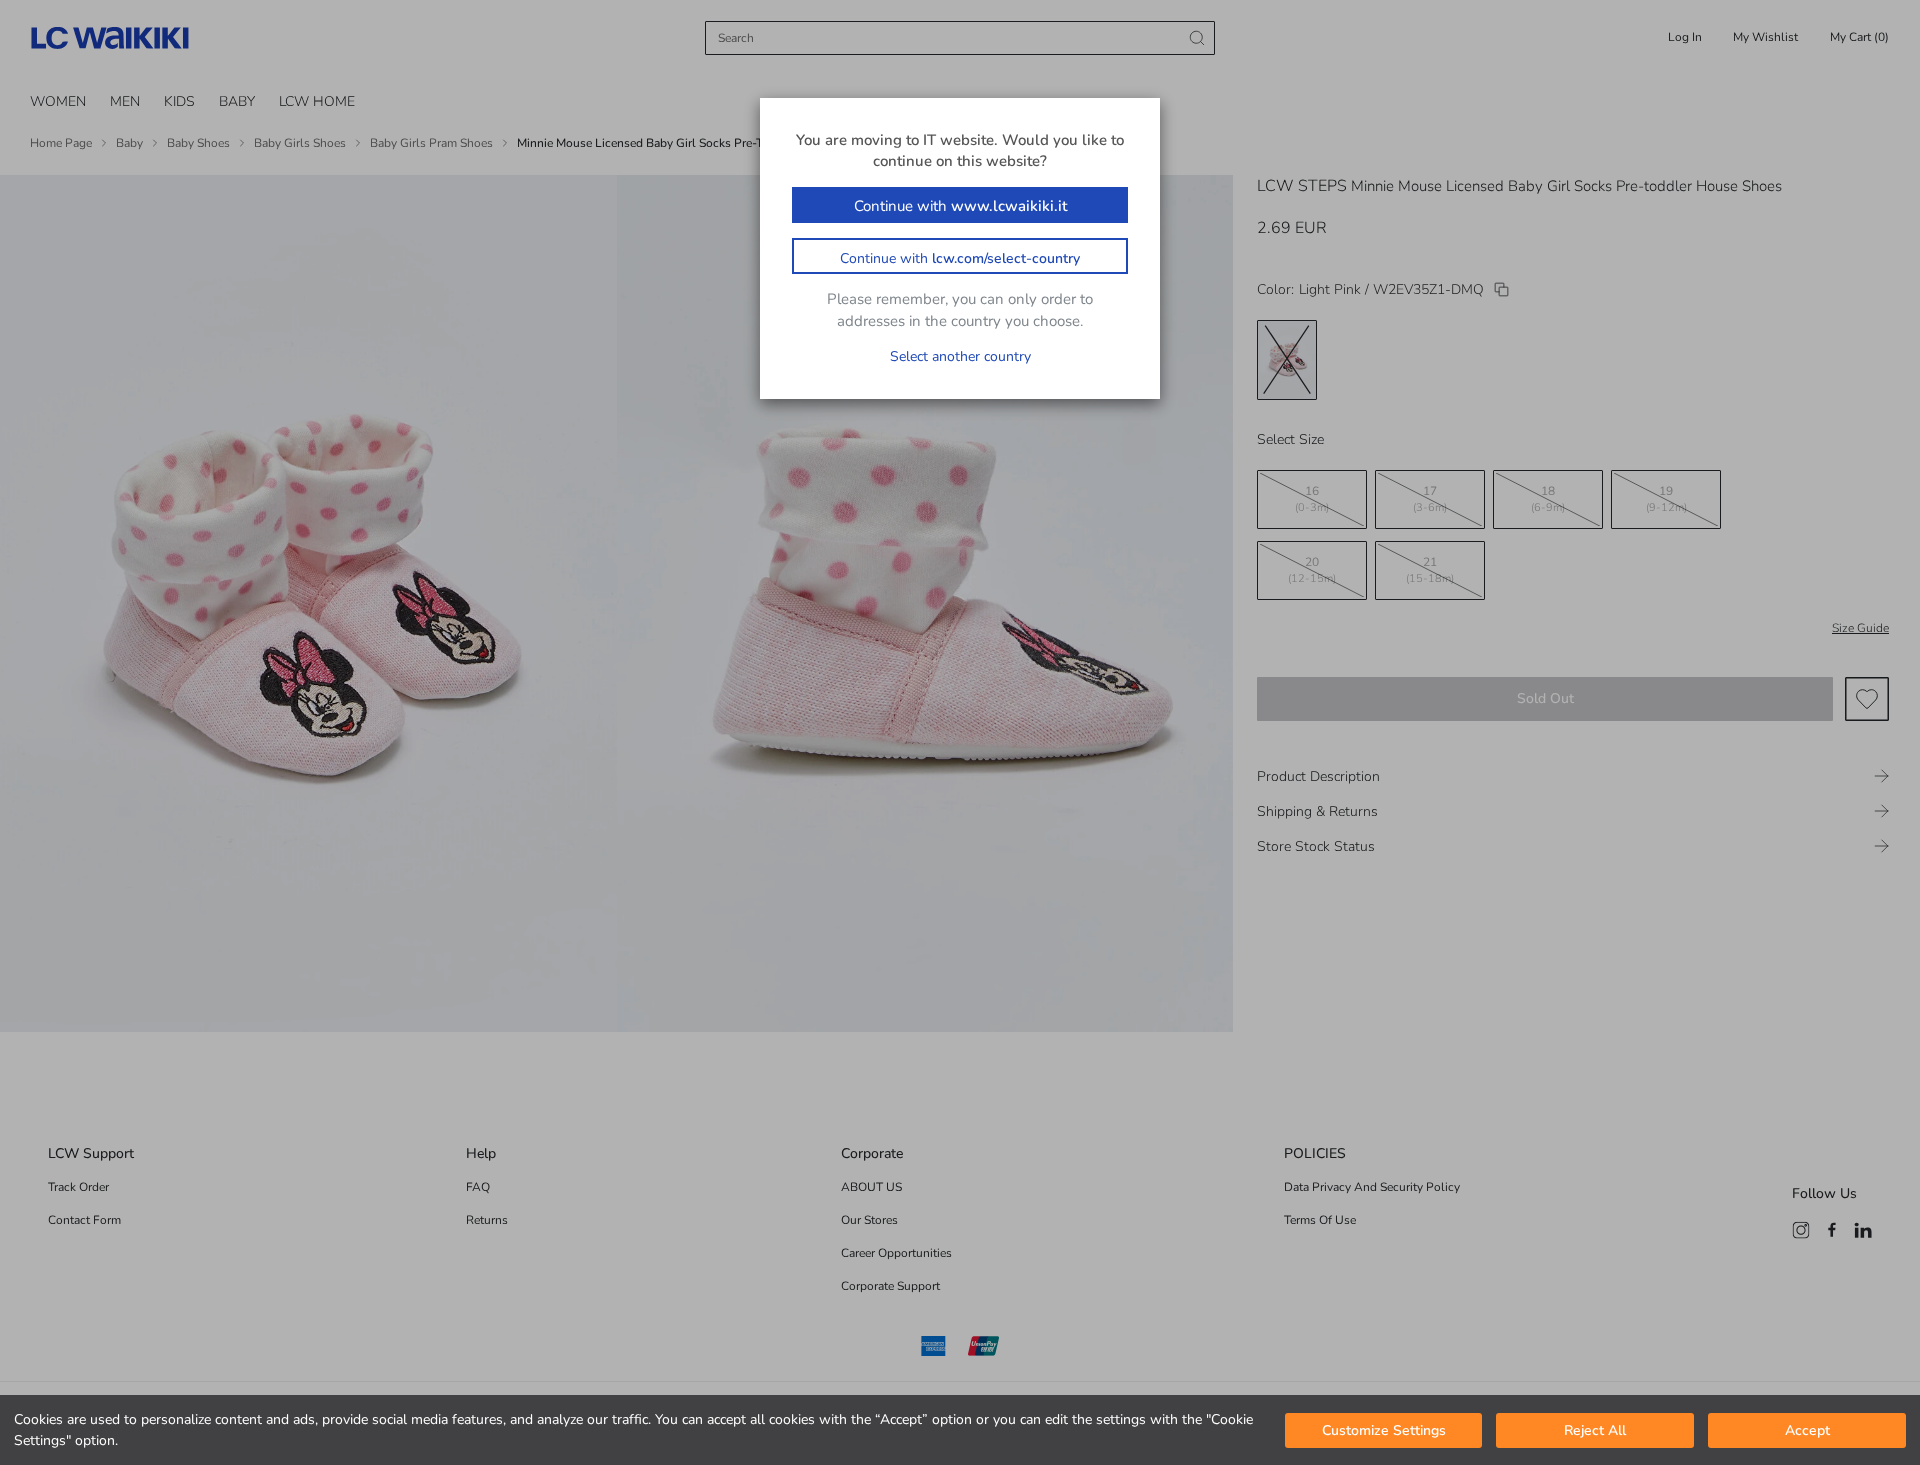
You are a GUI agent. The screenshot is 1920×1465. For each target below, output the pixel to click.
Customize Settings (1384, 1430)
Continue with (960, 206)
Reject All (1595, 1430)
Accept (1807, 1430)
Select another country (960, 356)
